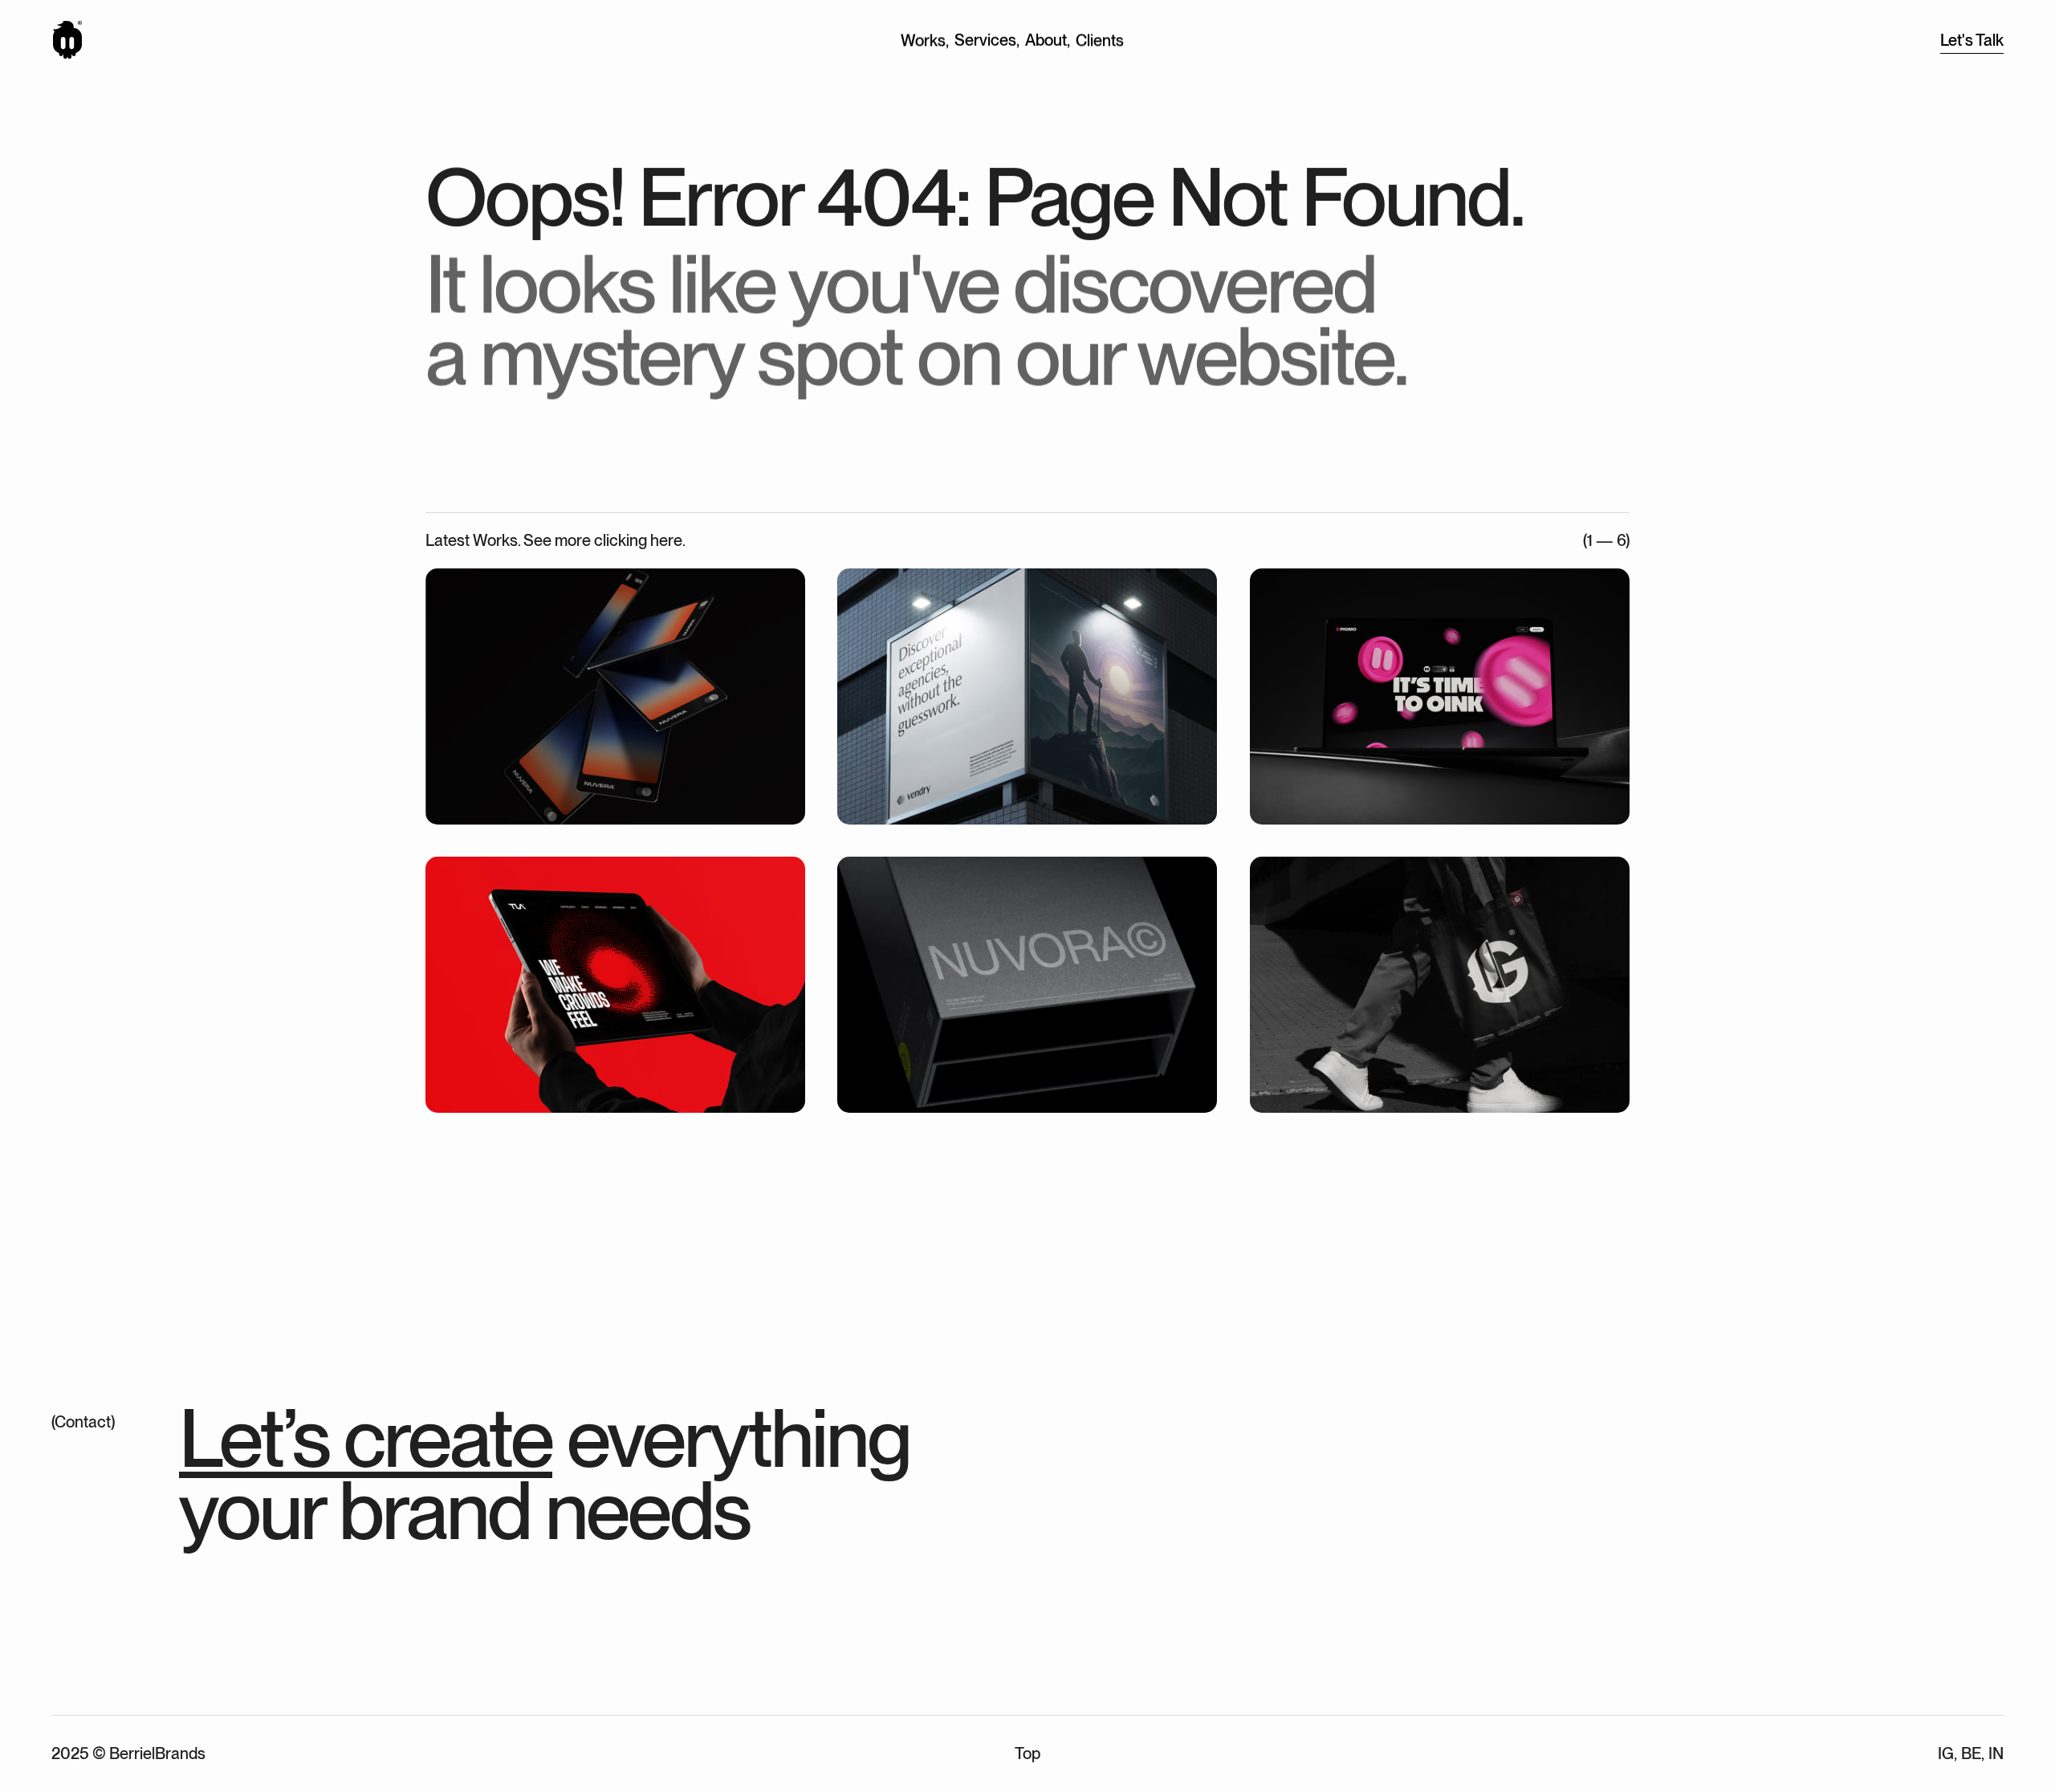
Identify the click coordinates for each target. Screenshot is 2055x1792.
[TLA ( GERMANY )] (615, 985)
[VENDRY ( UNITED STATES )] (1027, 696)
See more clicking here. (604, 540)
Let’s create (366, 1438)
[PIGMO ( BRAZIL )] (1440, 696)
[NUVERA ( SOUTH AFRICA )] (615, 696)
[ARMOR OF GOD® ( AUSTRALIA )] (1440, 985)
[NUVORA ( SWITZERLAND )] (1027, 985)
